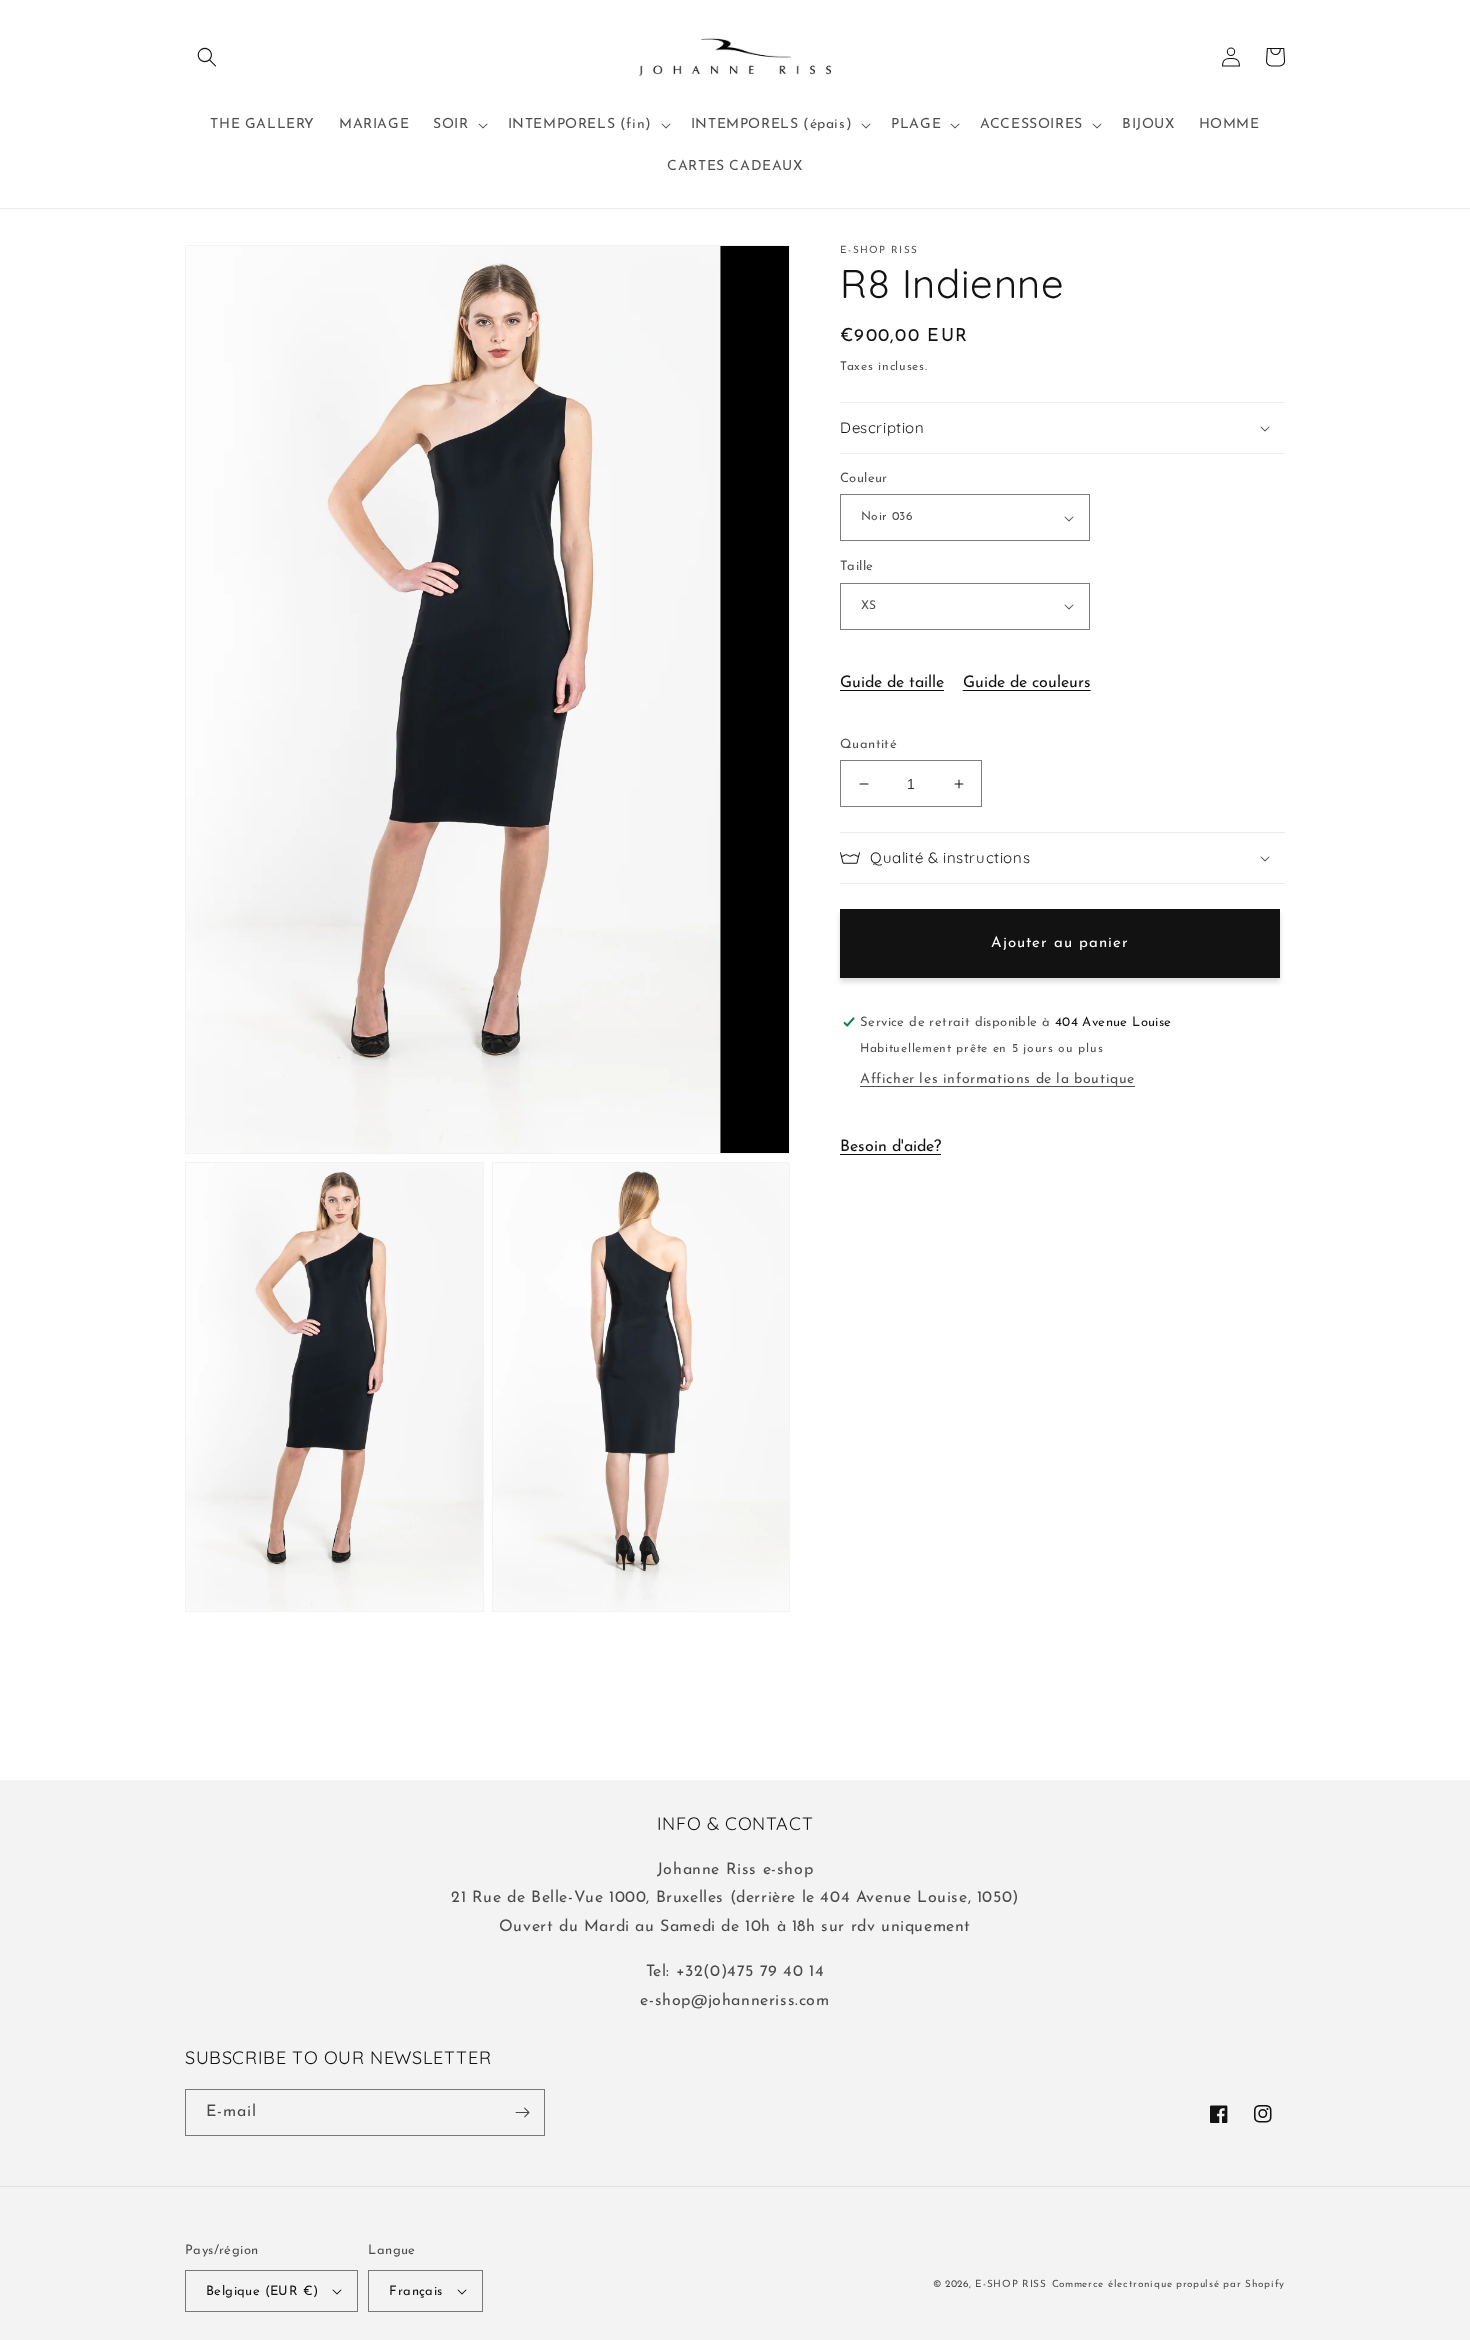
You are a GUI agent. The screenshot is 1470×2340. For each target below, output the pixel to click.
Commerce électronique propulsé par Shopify (1168, 2284)
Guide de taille (892, 683)
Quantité (868, 744)
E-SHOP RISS (1011, 2284)
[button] (207, 57)
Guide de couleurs (1027, 683)
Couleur (864, 478)
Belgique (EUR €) (262, 2291)
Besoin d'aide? (890, 1147)
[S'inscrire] (522, 2112)
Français (415, 2291)
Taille (856, 566)
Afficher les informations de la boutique (997, 1079)
